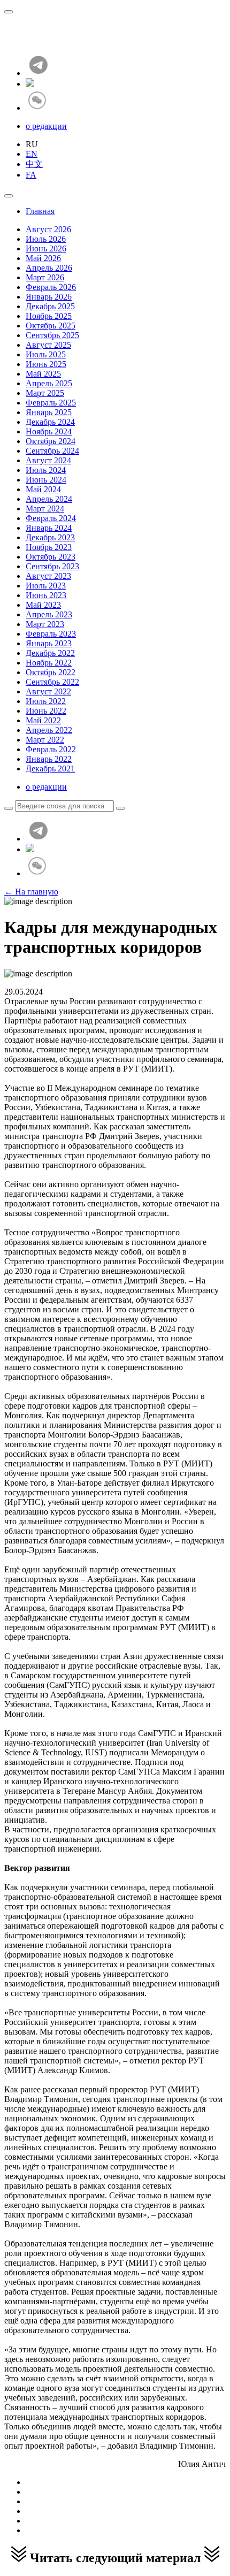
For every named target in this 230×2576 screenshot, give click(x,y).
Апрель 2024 (49, 499)
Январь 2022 (49, 759)
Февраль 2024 (51, 518)
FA (31, 175)
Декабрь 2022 (50, 653)
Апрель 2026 (49, 268)
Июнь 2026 (46, 249)
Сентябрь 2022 (52, 682)
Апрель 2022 (49, 730)
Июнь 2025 (46, 364)
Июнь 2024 (46, 480)
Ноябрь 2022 (49, 663)
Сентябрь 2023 (52, 566)
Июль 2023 (46, 586)
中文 (34, 164)
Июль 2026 (46, 239)
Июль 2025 (46, 354)
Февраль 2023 (51, 634)
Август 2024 (48, 460)
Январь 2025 (49, 412)
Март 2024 (45, 509)
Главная (40, 211)
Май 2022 (43, 720)
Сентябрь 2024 (52, 451)
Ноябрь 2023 (49, 547)
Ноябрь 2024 (49, 431)
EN (32, 154)
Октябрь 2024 (51, 441)
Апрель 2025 (49, 383)
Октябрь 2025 (51, 326)
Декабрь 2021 (50, 769)
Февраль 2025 (51, 403)
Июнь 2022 (46, 711)
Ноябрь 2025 (49, 316)
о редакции (46, 126)
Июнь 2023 (46, 595)
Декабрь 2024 (50, 422)
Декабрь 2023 (50, 537)
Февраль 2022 (51, 749)
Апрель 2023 (49, 614)
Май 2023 (43, 605)
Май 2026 (43, 258)
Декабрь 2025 (50, 306)
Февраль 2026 (51, 287)
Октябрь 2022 (51, 672)
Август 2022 (48, 691)
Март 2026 (45, 277)
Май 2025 (43, 374)
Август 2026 (48, 229)
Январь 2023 (49, 643)
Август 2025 (48, 345)
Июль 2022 (46, 701)
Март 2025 (45, 393)
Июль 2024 (46, 470)
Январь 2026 (49, 297)
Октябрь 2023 (51, 557)
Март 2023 (45, 624)
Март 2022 (45, 740)
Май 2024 (43, 489)
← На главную (31, 892)
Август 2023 (48, 576)
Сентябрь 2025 (52, 335)
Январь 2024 (49, 528)
